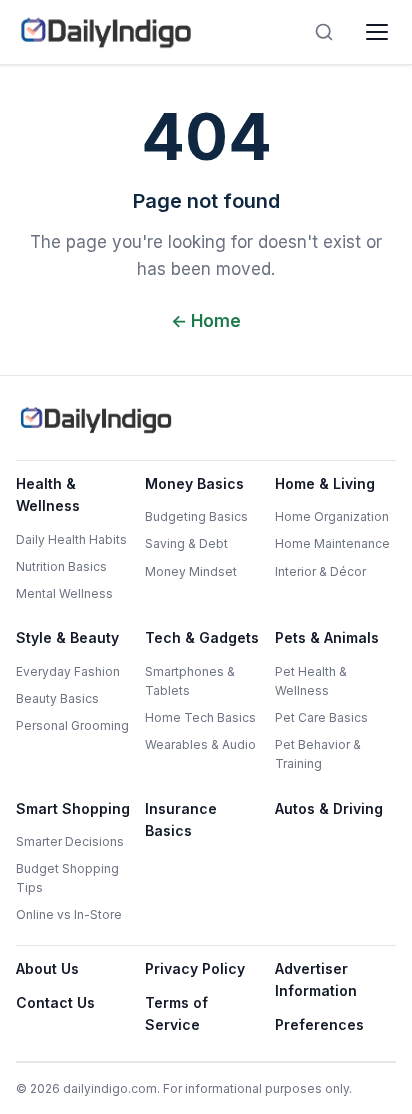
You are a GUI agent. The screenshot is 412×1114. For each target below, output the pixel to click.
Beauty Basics (57, 698)
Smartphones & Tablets (190, 681)
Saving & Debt (186, 543)
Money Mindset (191, 571)
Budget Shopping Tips (67, 878)
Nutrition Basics (61, 566)
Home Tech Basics (200, 717)
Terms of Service (176, 1013)
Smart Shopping (73, 808)
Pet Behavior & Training (318, 754)
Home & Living (325, 483)
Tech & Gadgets (202, 637)
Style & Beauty (67, 637)
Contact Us (55, 1002)
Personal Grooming (72, 725)
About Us (47, 968)
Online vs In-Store (69, 914)
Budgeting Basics (196, 516)
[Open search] (324, 32)
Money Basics (194, 483)
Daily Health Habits (71, 539)
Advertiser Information (316, 979)
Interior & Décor (320, 571)
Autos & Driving (329, 808)
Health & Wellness (48, 494)
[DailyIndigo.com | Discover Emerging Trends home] (106, 32)
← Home (206, 321)
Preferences (319, 1024)
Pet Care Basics (321, 717)
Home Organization (332, 516)
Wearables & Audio (200, 744)
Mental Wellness (64, 593)
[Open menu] (377, 32)
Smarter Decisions (70, 841)
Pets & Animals (327, 637)
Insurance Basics (181, 819)
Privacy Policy (195, 968)
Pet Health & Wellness (311, 681)
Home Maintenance (332, 543)
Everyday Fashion (68, 671)
